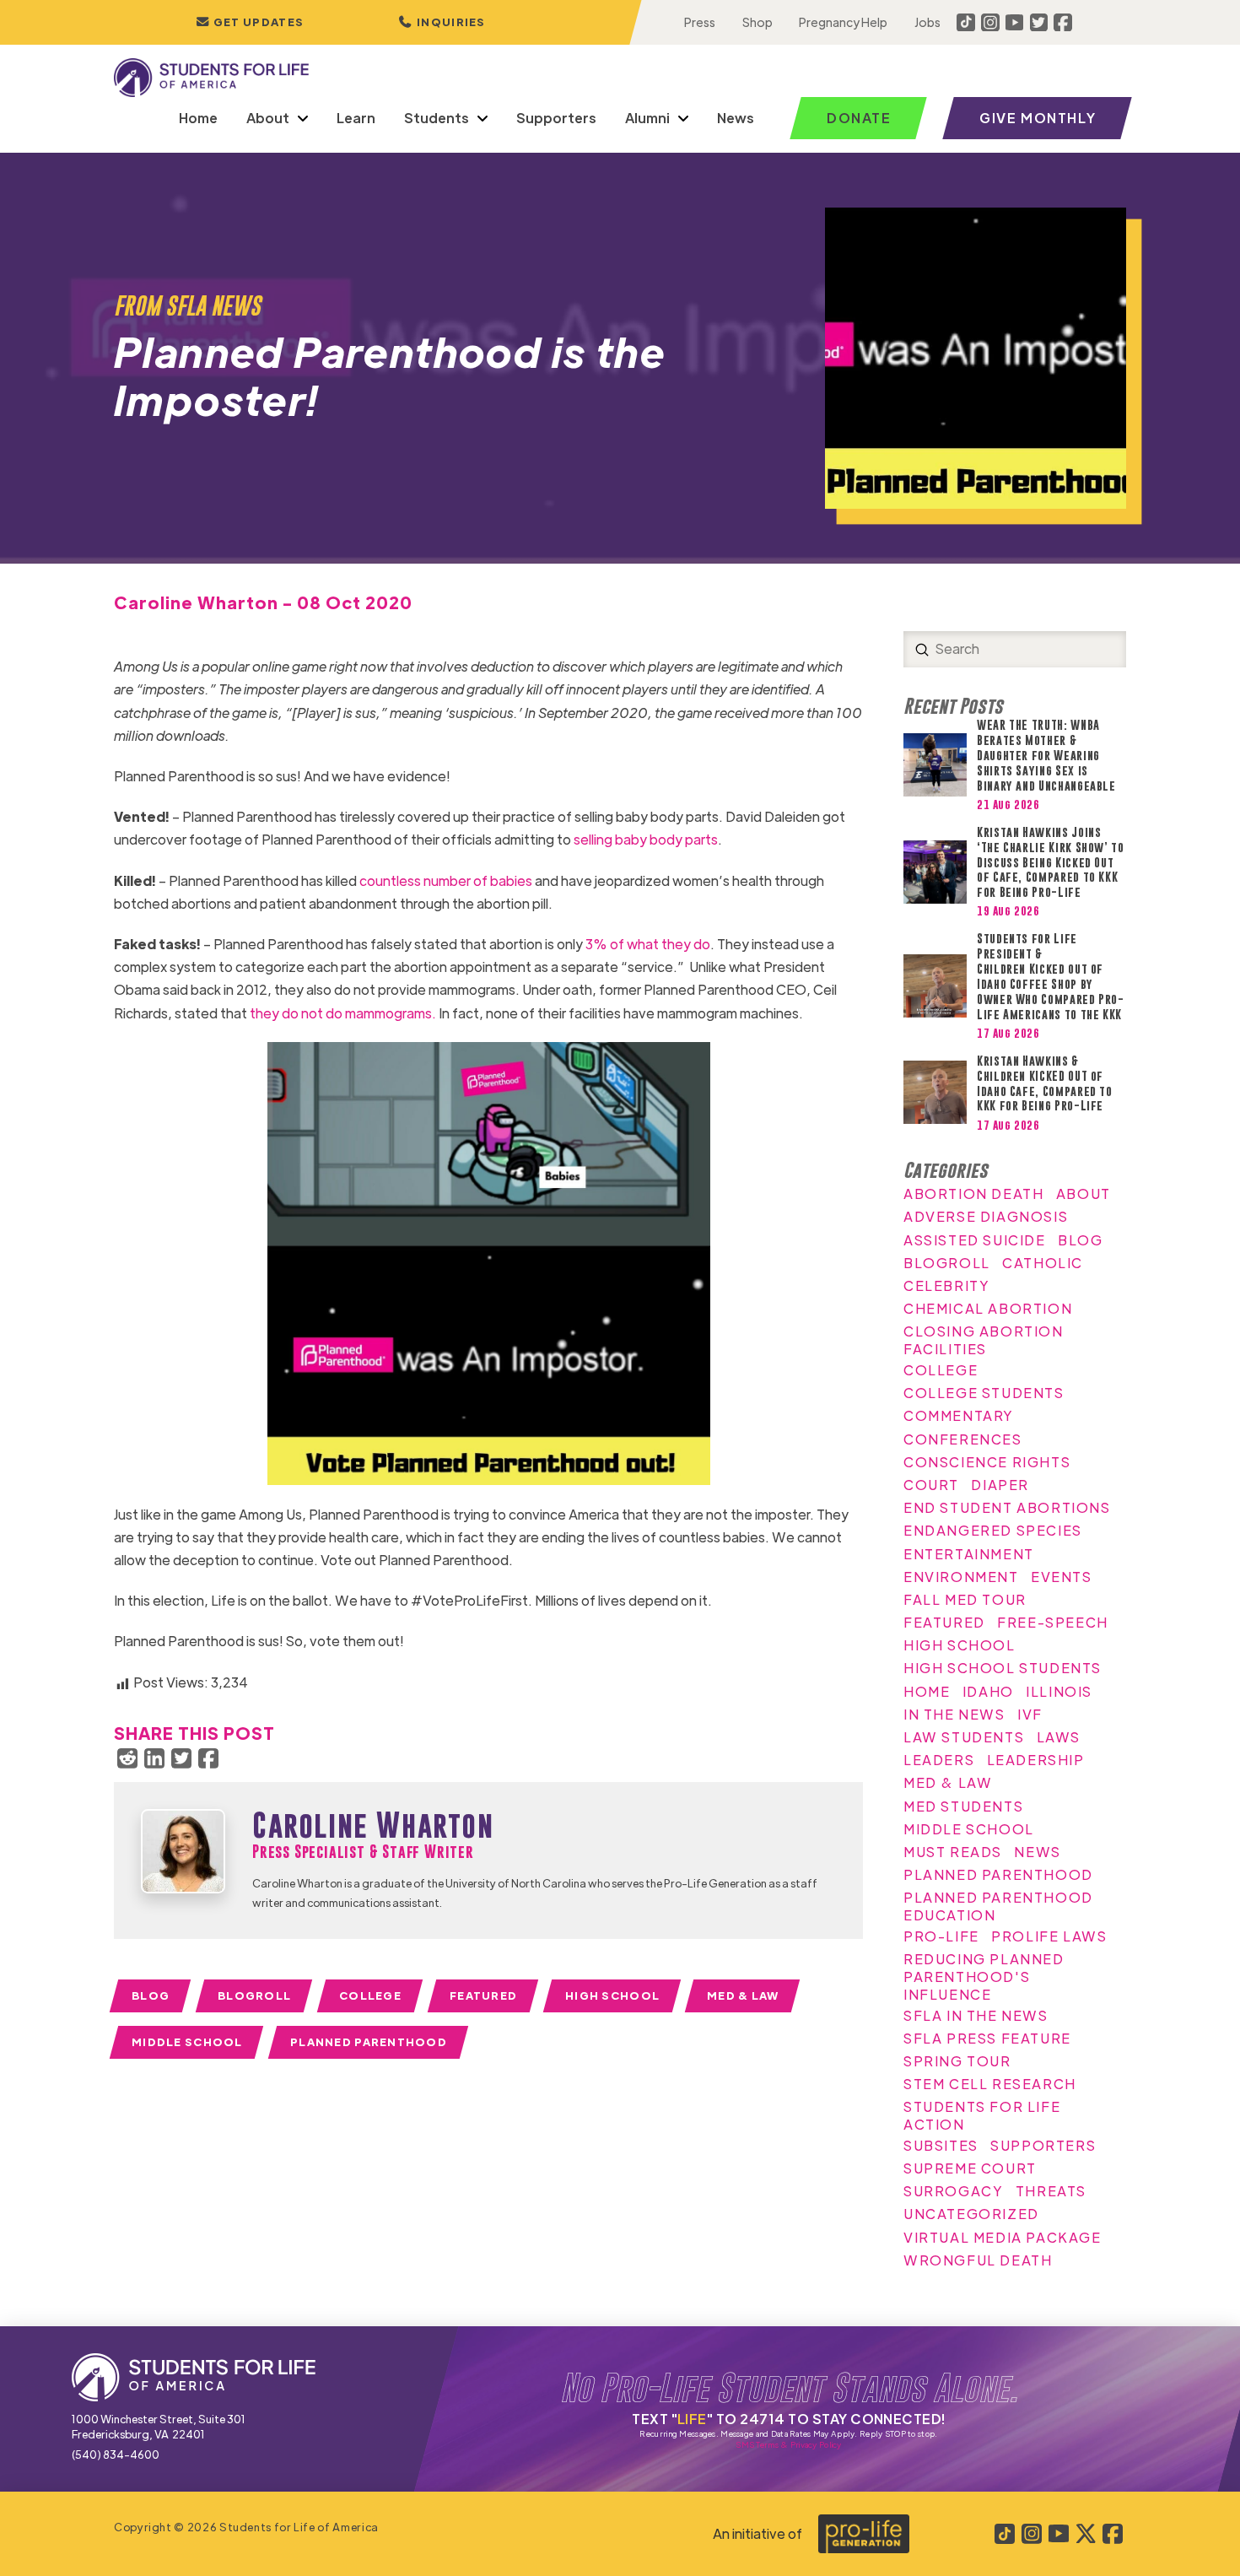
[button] (442, 22)
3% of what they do (648, 944)
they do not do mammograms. (343, 1013)
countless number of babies (446, 880)
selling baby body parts (646, 839)
